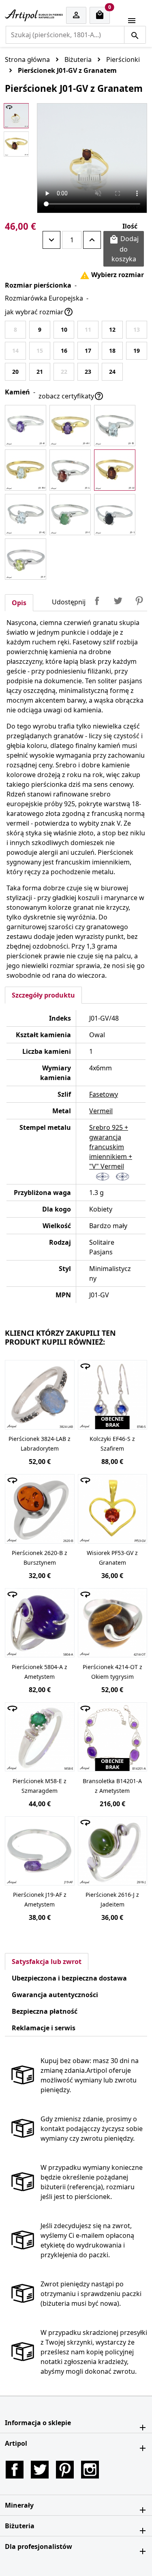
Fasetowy (104, 1094)
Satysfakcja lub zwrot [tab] (47, 1962)
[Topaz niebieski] (115, 426)
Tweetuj (118, 601)
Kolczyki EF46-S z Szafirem (112, 1444)
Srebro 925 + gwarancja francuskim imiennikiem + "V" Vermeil (111, 1147)
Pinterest (139, 601)
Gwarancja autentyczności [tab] (55, 1995)
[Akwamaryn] (26, 515)
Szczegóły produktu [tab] (43, 995)
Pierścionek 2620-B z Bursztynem (40, 1558)
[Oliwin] (26, 559)
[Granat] (70, 470)
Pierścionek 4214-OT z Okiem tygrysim (112, 1672)
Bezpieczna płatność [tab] (45, 2011)
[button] (76, 2423)
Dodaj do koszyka (124, 249)
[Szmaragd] (70, 515)
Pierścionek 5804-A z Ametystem (40, 1672)
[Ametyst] (26, 426)
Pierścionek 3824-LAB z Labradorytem (40, 1444)
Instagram (90, 2470)
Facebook (15, 2470)
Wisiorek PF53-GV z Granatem (112, 1558)
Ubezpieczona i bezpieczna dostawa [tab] (69, 1978)
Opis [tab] (19, 603)
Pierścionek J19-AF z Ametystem (40, 1899)
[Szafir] (115, 515)
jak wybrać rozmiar (39, 312)
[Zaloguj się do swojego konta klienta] (76, 16)
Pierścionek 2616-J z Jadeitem (112, 1899)
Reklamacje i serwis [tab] (44, 2028)
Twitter (40, 2470)
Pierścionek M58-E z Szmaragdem (40, 1786)
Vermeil (101, 1111)
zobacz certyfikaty (71, 396)
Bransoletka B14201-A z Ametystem (112, 1786)
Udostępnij (97, 601)
